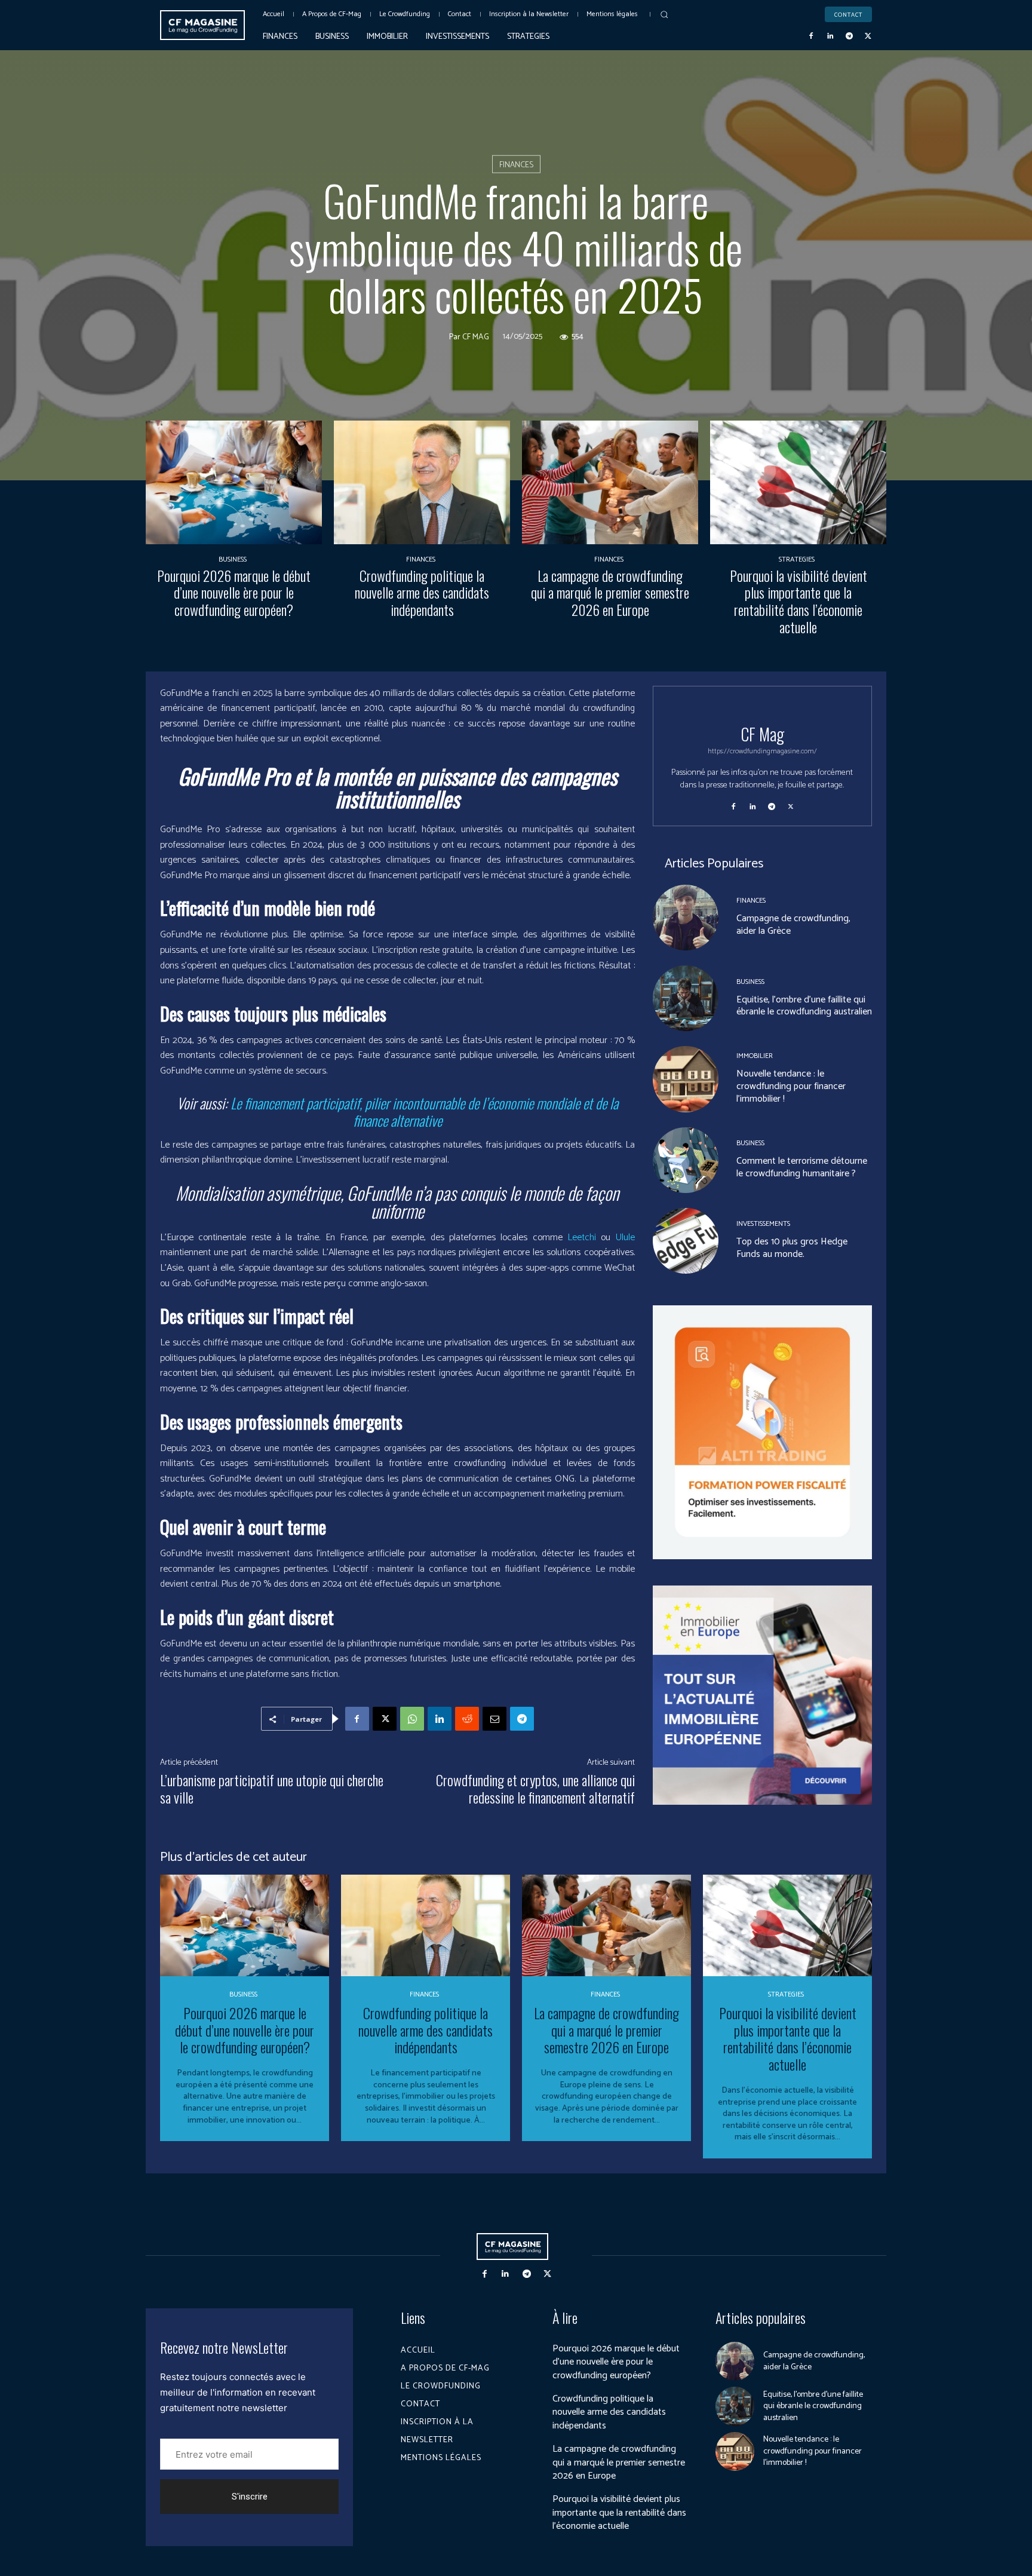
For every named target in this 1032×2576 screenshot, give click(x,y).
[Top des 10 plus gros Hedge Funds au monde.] (686, 1241)
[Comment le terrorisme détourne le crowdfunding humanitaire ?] (686, 1160)
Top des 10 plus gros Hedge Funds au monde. (792, 1248)
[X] (868, 36)
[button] (664, 14)
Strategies (797, 560)
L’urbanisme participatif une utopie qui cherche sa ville (272, 1788)
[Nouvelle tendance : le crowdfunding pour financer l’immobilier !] (686, 1079)
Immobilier (755, 1056)
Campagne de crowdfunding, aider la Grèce (793, 925)
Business (233, 560)
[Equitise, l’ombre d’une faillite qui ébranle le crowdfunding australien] (686, 998)
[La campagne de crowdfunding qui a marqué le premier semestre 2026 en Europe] (610, 482)
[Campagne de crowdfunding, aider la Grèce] (686, 918)
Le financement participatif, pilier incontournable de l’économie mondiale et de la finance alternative (424, 1111)
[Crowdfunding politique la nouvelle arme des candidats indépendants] (422, 482)
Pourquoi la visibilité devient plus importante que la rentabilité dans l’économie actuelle (798, 601)
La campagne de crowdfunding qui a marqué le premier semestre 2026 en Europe (610, 593)
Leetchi (582, 1238)
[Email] (494, 1719)
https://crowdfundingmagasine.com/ (762, 751)
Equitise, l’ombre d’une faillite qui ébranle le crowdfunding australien (804, 1006)
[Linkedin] (830, 36)
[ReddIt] (467, 1719)
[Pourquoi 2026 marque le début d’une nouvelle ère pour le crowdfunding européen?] (234, 482)
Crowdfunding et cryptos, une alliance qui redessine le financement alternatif (535, 1788)
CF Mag (476, 337)
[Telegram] (849, 36)
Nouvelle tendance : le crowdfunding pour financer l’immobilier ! (791, 1086)
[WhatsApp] (412, 1719)
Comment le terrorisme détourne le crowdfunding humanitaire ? (802, 1167)
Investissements (763, 1224)
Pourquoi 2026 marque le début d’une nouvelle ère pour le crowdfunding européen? (234, 593)
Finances (516, 165)
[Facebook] (812, 36)
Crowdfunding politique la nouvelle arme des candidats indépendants (422, 593)
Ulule (625, 1238)
